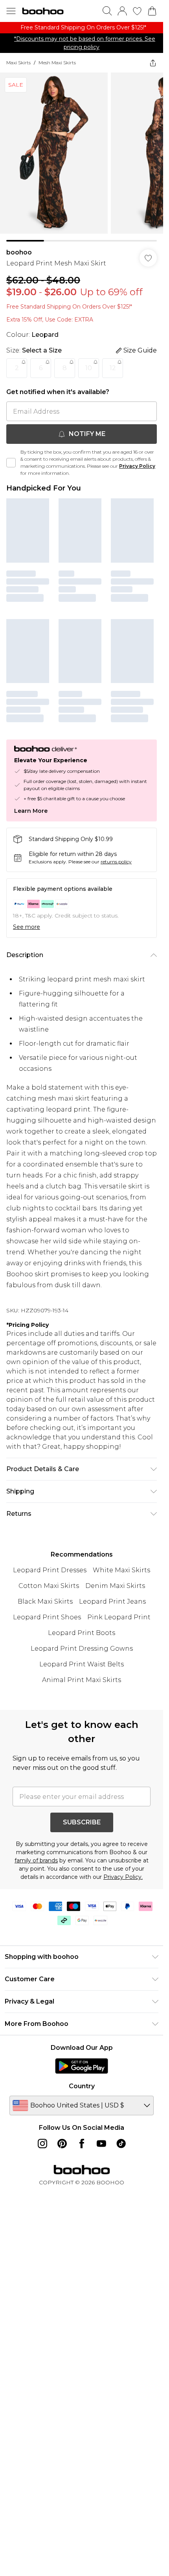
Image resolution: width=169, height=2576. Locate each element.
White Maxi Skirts (121, 1570)
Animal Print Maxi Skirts (82, 1680)
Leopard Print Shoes (47, 1617)
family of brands (36, 1860)
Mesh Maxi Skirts (57, 63)
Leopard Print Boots (82, 1633)
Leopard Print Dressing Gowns (82, 1649)
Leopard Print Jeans (112, 1601)
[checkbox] (11, 463)
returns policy (116, 862)
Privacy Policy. (123, 1877)
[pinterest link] (62, 2144)
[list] (82, 28)
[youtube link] (101, 2144)
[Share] (153, 63)
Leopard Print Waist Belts (82, 1664)
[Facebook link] (82, 2144)
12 (113, 368)
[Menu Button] (11, 11)
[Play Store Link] (82, 2066)
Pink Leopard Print (119, 1617)
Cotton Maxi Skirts (49, 1586)
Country (82, 2086)
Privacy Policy (137, 466)
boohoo (19, 252)
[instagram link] (42, 2144)
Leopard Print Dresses (50, 1570)
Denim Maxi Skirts (115, 1586)
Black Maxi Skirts (45, 1601)
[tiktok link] (121, 2144)
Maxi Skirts (18, 63)
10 (89, 368)
